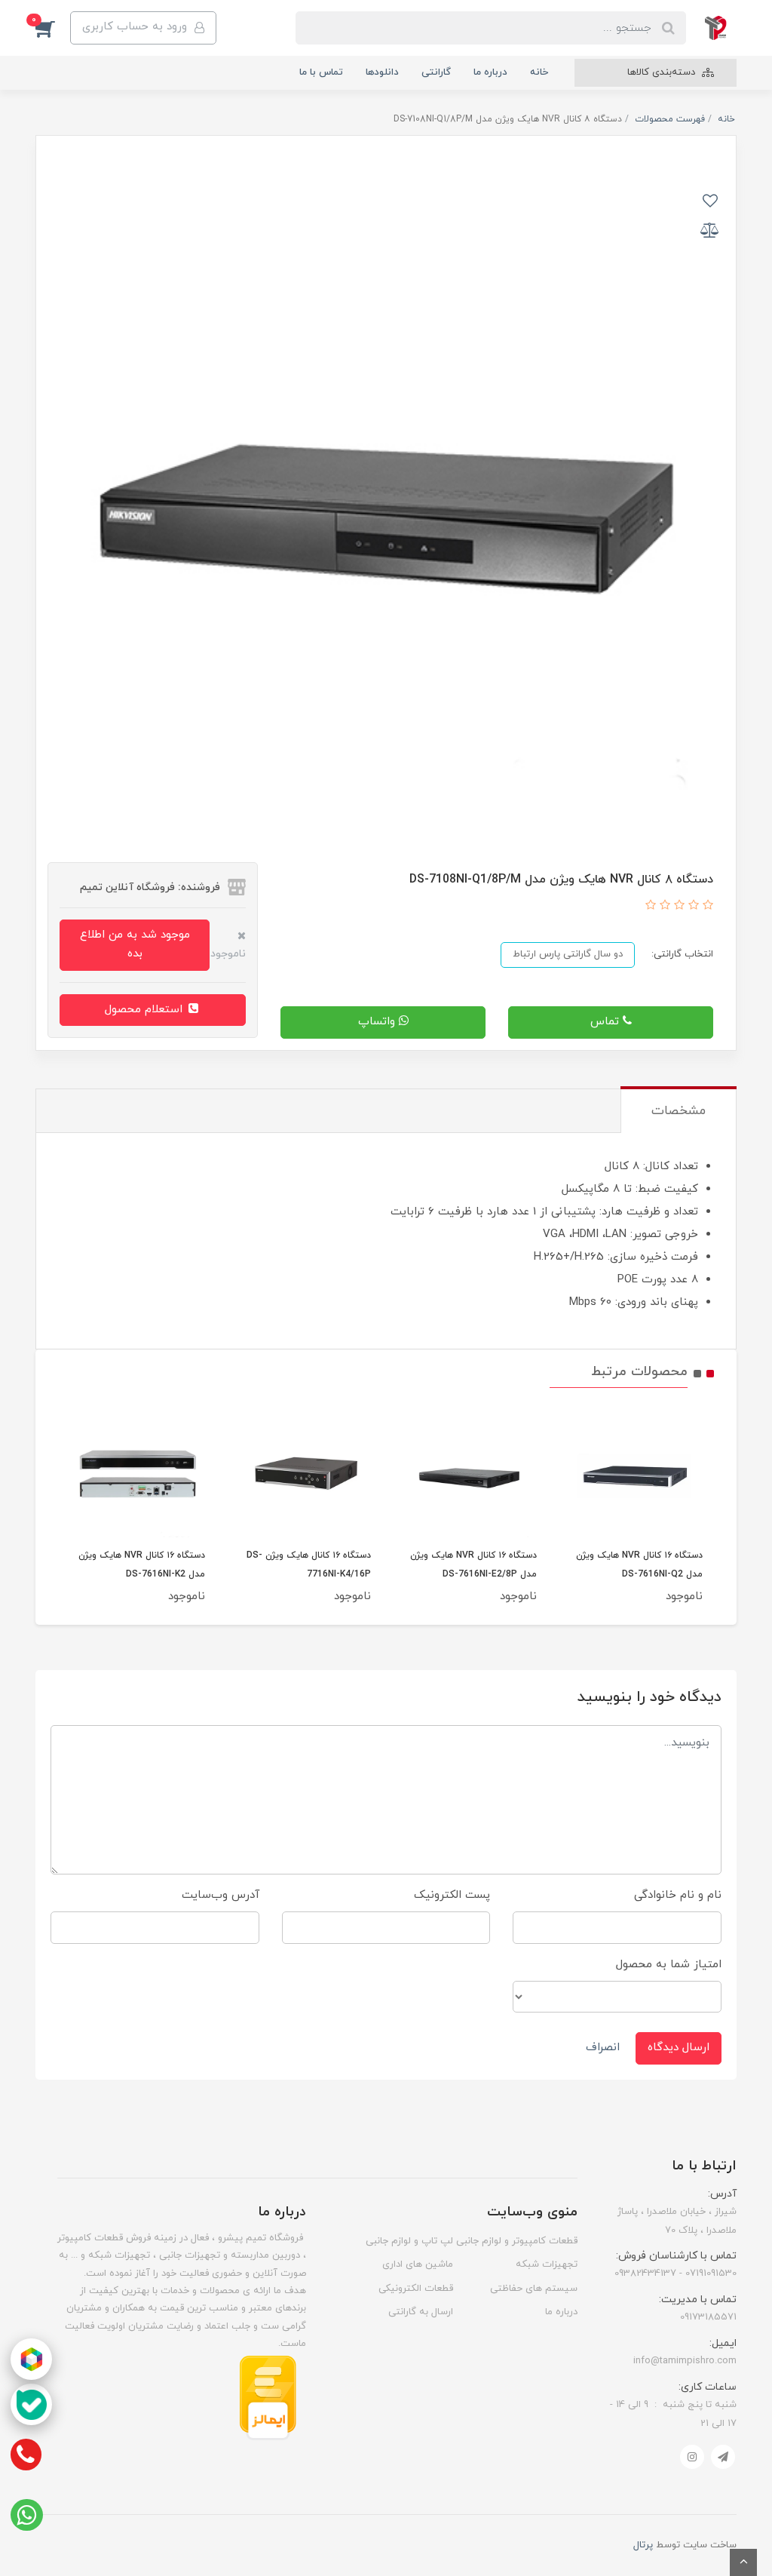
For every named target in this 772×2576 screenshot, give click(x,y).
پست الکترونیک (452, 1895)
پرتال (643, 2545)
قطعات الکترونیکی (416, 2289)
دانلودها (382, 72)
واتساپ (378, 1022)
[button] (53, 28)
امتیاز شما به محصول (669, 1965)
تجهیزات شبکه (547, 2264)
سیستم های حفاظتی (534, 2289)
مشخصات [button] (679, 1111)
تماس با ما (321, 72)
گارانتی (436, 72)
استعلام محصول (146, 1010)
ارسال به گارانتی (421, 2312)
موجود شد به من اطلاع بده (135, 944)
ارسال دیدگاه (679, 2048)
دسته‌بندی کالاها (663, 72)
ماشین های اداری (418, 2264)
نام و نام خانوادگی (678, 1895)
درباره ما (490, 72)
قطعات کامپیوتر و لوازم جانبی (517, 2241)
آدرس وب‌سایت (221, 1895)
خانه (539, 72)
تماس (607, 1022)
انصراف (603, 2048)
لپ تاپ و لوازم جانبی (409, 2241)
